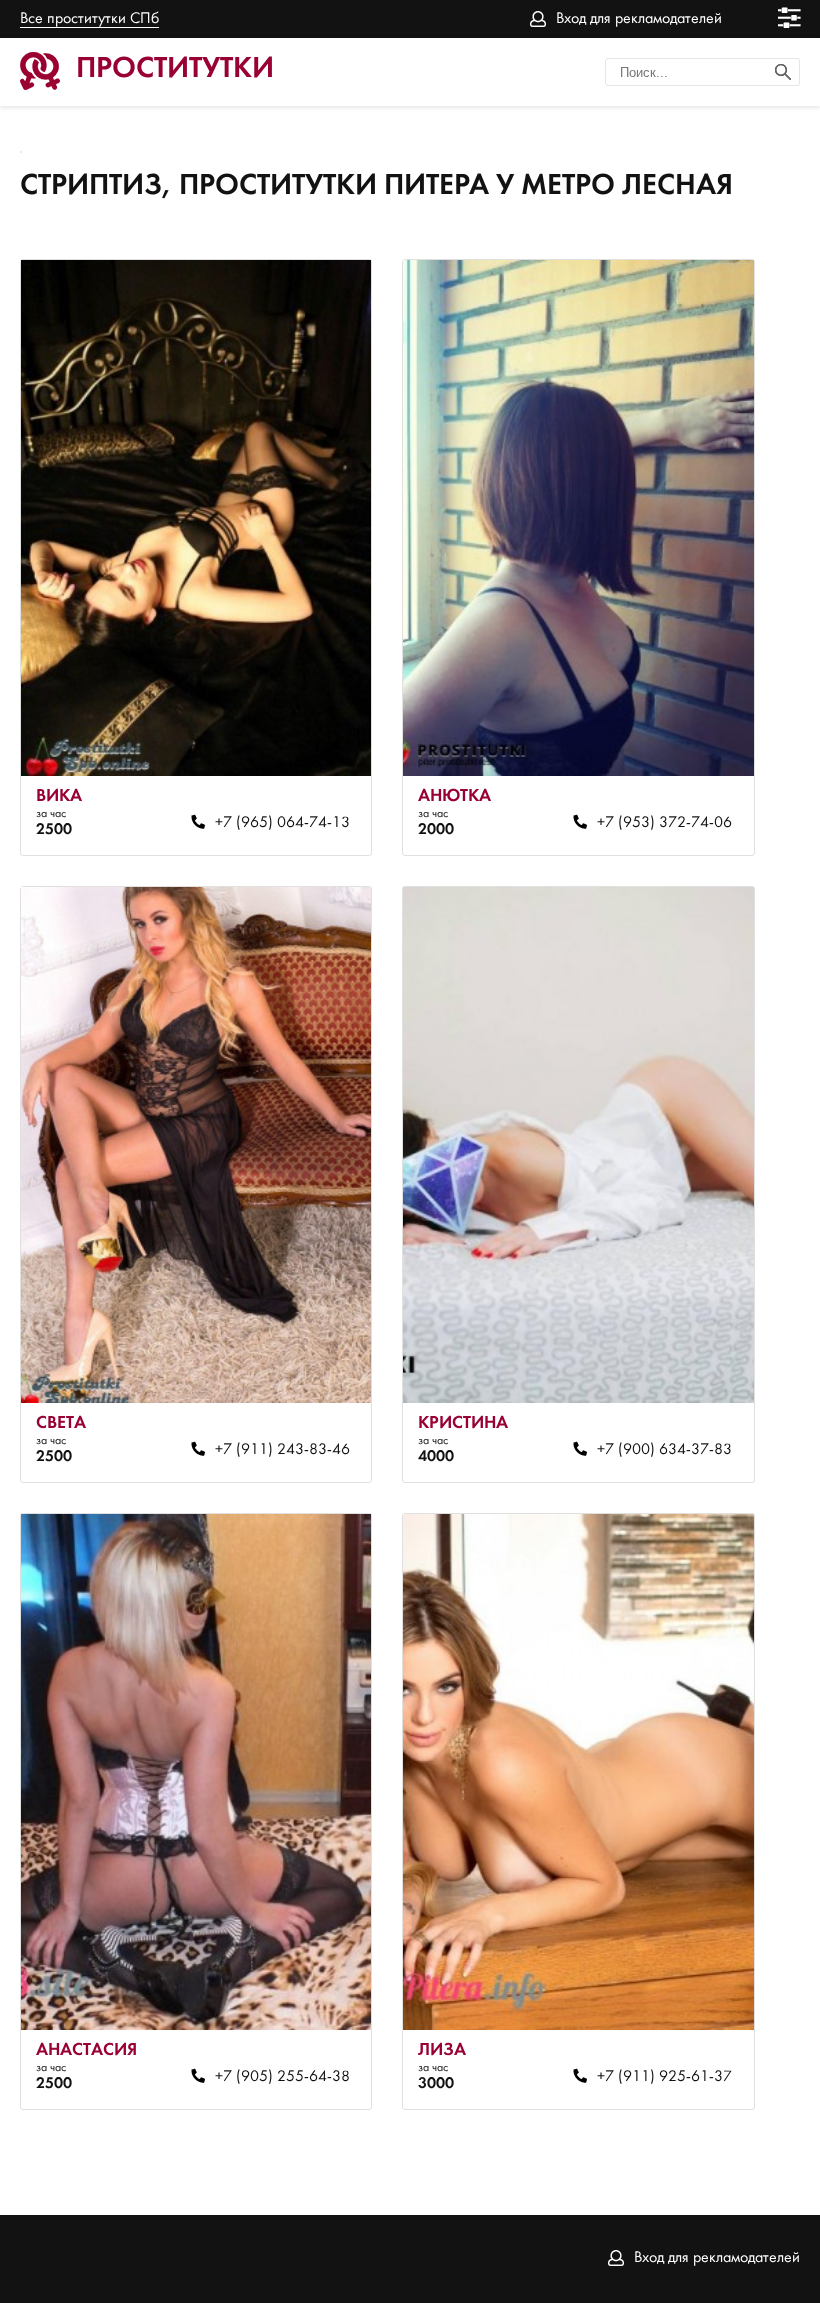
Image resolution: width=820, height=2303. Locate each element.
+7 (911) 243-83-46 (282, 1450)
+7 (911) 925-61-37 (664, 2077)
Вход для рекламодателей (639, 19)
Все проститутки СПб (89, 19)
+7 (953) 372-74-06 (664, 823)
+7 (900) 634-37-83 (664, 1450)
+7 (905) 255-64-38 (282, 2077)
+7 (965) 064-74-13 (282, 823)
